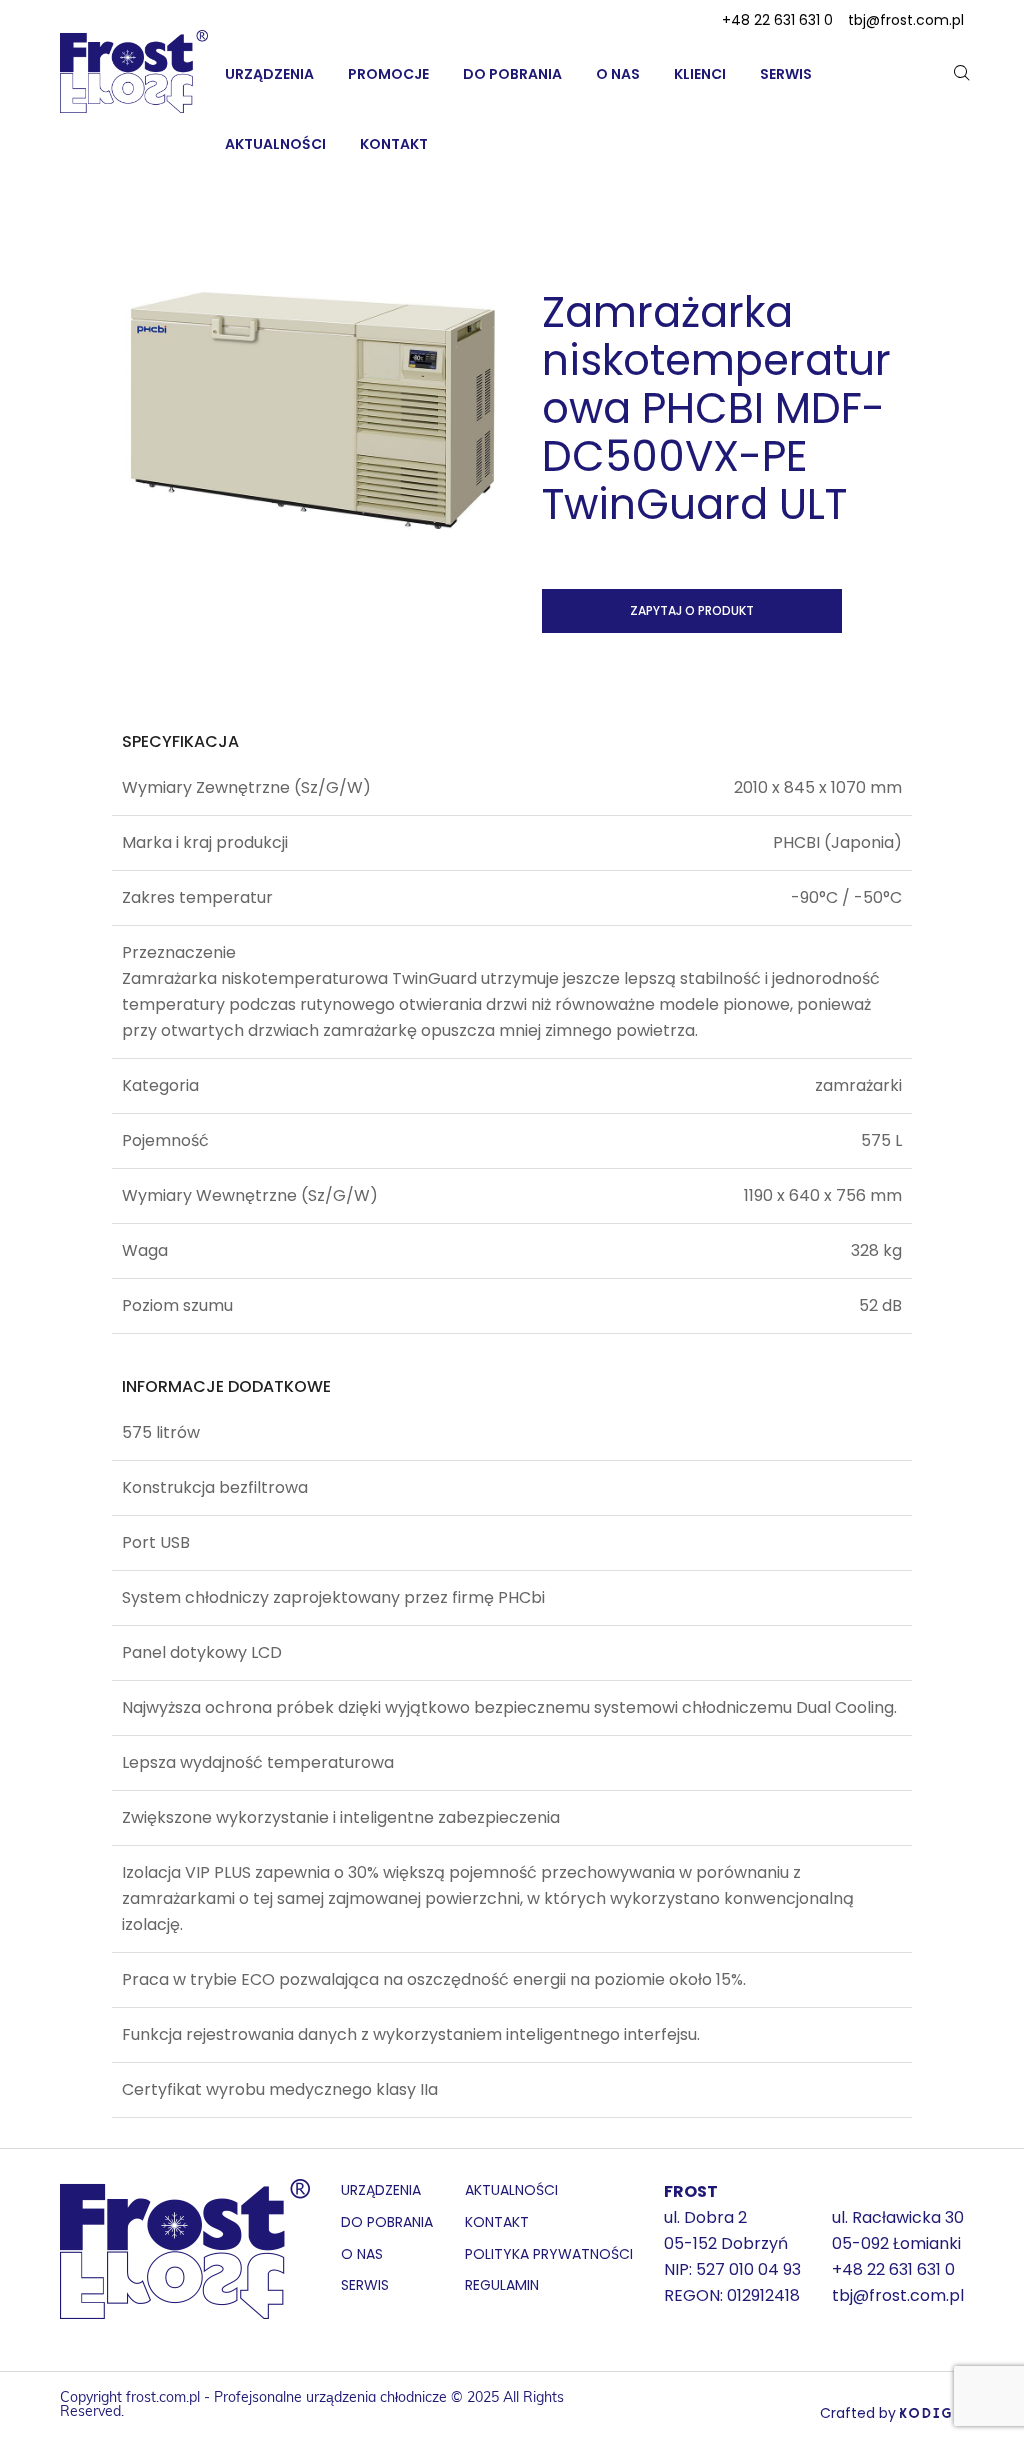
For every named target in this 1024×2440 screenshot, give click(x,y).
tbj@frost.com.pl (906, 20)
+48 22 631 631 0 (777, 20)
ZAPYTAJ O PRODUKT (692, 610)
